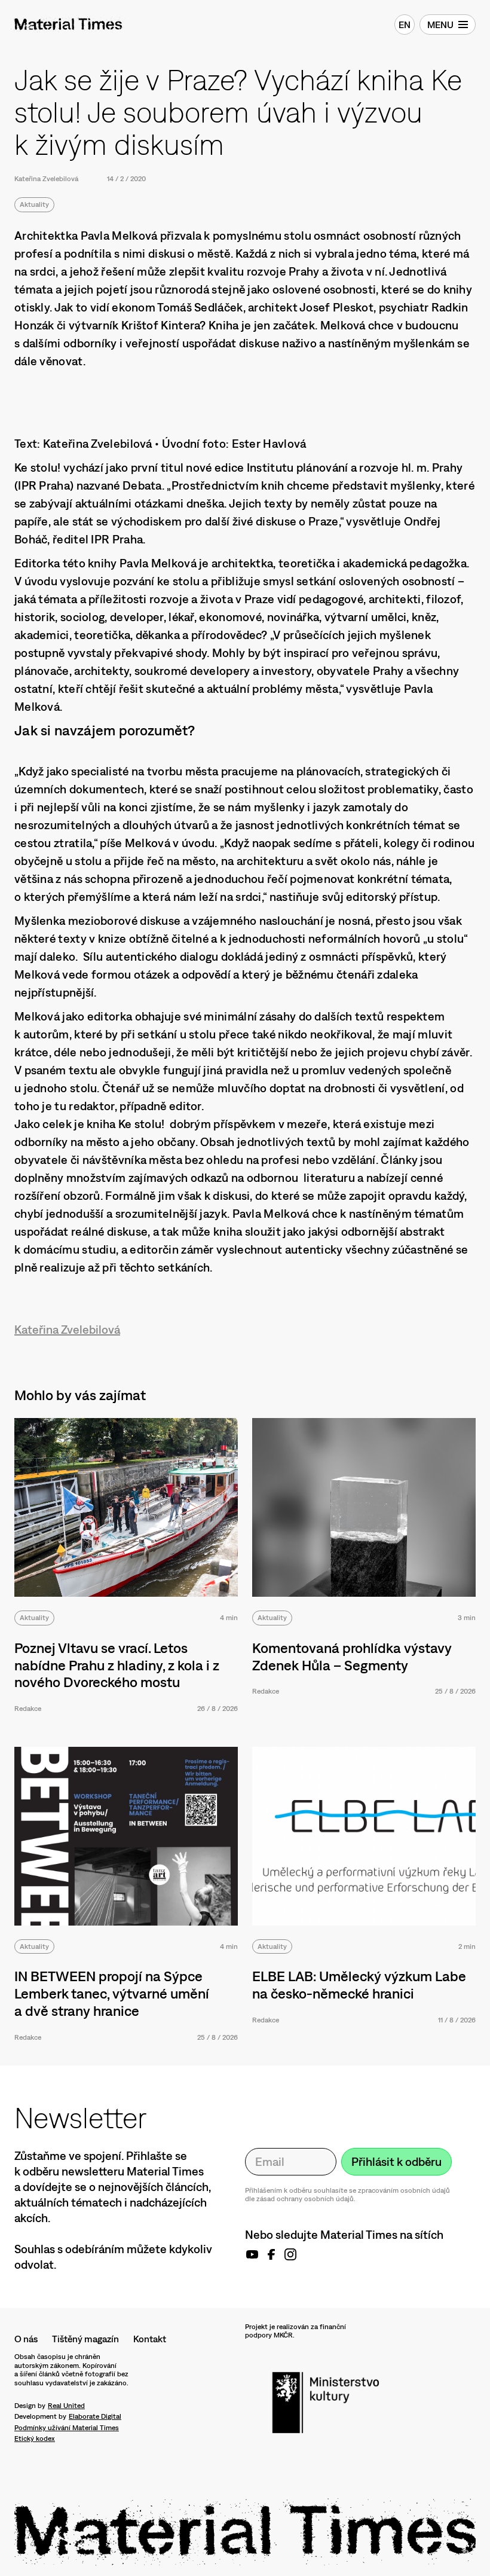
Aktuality (34, 204)
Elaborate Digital (95, 2416)
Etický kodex (35, 2439)
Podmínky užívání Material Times (67, 2428)
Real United (66, 2406)
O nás (26, 2339)
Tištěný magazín (85, 2339)
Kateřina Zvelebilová (46, 179)
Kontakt (150, 2339)
